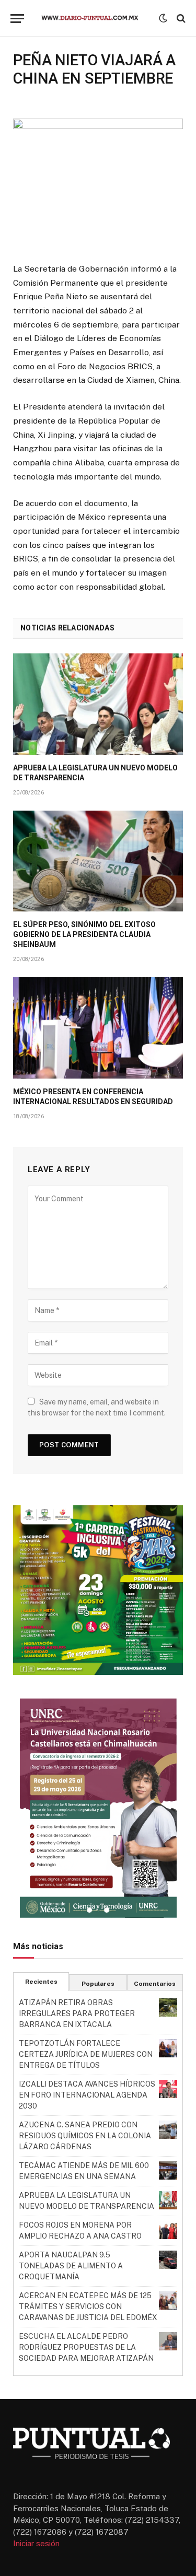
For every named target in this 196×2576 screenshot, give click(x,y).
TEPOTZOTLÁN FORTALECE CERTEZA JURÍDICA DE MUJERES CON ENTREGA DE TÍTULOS (86, 2054)
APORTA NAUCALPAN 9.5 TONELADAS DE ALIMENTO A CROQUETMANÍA (71, 2266)
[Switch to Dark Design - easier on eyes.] (163, 18)
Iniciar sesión (36, 2543)
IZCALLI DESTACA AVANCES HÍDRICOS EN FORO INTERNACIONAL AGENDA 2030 (87, 2095)
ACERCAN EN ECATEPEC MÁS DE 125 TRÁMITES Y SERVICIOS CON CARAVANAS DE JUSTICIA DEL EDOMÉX (88, 2306)
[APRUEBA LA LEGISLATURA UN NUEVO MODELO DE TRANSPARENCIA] (98, 704)
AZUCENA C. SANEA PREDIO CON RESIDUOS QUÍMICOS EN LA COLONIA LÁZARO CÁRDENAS (85, 2136)
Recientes (41, 1982)
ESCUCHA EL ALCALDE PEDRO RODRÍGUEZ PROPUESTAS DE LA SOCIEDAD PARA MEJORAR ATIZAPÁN (86, 2347)
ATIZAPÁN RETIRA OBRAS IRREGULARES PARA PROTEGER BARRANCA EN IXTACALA (77, 2013)
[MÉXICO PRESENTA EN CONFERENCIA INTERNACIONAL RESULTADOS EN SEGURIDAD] (98, 1028)
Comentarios (155, 1984)
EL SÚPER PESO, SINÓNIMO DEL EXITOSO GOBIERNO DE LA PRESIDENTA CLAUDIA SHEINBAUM (84, 934)
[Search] (180, 19)
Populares (98, 1984)
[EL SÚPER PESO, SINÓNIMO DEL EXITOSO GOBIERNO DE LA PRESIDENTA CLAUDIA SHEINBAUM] (98, 861)
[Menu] (17, 19)
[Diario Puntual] (94, 18)
